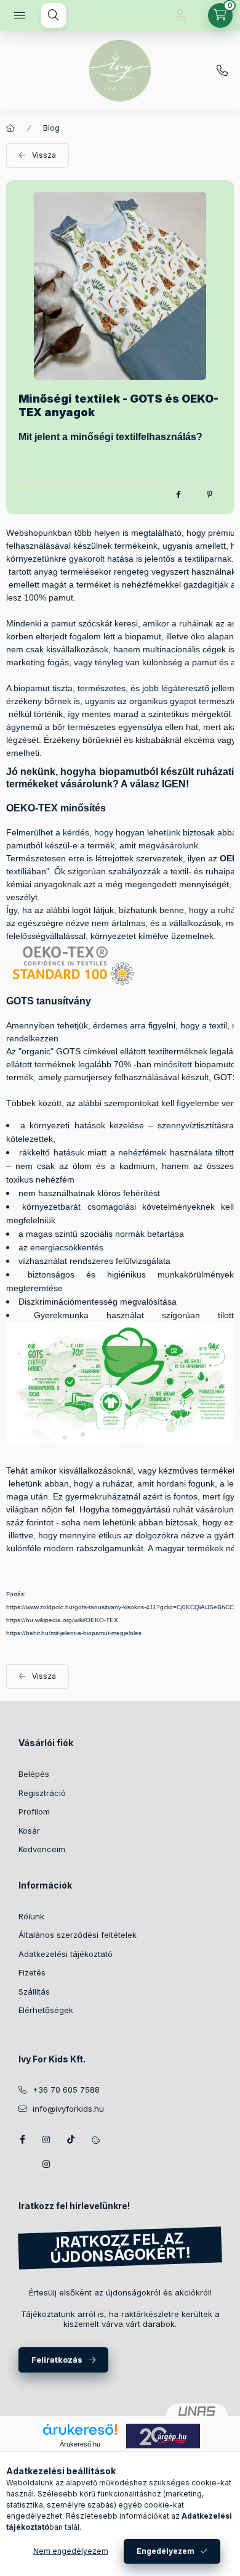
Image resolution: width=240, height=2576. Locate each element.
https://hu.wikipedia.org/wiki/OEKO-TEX (62, 1620)
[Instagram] (47, 2164)
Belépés (34, 1774)
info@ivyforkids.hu (68, 2109)
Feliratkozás (57, 2360)
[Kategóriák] (20, 15)
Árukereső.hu (80, 2444)
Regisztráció (42, 1793)
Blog (51, 128)
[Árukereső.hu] (80, 2429)
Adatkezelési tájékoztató (66, 1954)
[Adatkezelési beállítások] (96, 2139)
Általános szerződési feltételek (78, 1935)
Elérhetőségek (46, 2010)
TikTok (71, 2139)
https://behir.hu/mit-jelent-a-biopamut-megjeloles (74, 1633)
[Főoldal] (10, 128)
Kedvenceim (42, 1849)
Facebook (22, 2139)
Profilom (34, 1811)
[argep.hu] (163, 2435)
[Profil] (180, 15)
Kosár (29, 1831)
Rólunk (31, 1916)
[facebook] (178, 494)
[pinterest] (209, 494)
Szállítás (34, 1991)
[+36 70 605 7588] (222, 71)
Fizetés (32, 1972)
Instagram (47, 2139)
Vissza (44, 155)
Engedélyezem (166, 2551)
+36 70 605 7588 (66, 2090)
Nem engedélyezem (71, 2551)
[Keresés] (54, 15)
